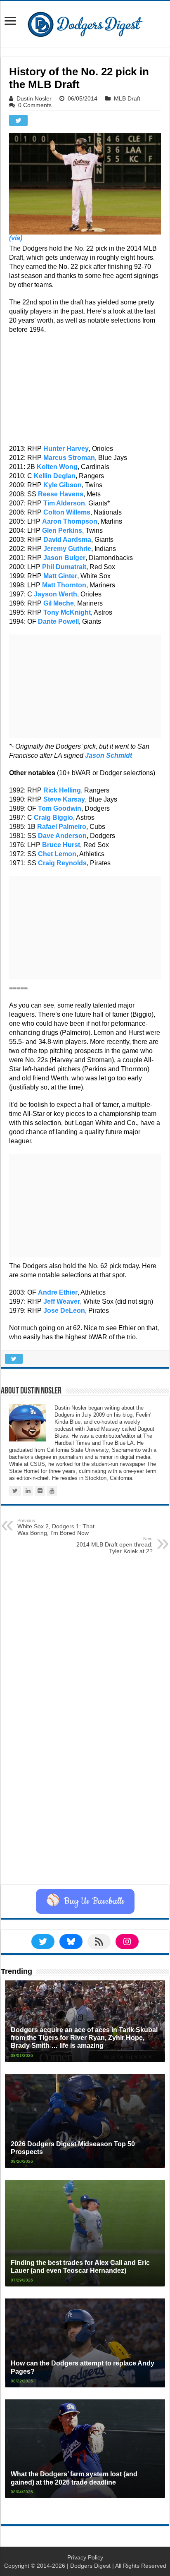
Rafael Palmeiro (62, 827)
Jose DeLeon (64, 1311)
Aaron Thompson (70, 521)
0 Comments (35, 105)
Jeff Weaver (62, 1301)
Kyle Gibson (63, 485)
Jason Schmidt (109, 755)
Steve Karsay (64, 799)
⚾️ (85, 1901)
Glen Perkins (62, 530)
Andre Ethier (58, 1292)
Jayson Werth (55, 594)
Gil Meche (59, 603)
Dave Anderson (62, 836)
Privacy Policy (85, 2557)
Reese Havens (61, 494)
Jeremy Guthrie (67, 549)
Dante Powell (58, 621)
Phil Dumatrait (64, 567)
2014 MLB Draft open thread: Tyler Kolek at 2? (115, 1545)
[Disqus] (85, 1780)
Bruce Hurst (61, 845)
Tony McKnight (67, 612)
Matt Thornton (64, 585)
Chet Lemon (57, 854)
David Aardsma (67, 540)
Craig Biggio (53, 818)
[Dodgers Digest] (85, 22)
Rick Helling (62, 790)
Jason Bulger (64, 558)
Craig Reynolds (62, 863)
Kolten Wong (57, 467)
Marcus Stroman (69, 458)
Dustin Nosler (34, 98)
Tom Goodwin (60, 808)
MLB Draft (127, 98)
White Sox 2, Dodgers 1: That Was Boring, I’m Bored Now (56, 1527)
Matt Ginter (60, 576)
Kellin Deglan (55, 476)
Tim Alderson (64, 503)
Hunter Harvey (66, 449)
